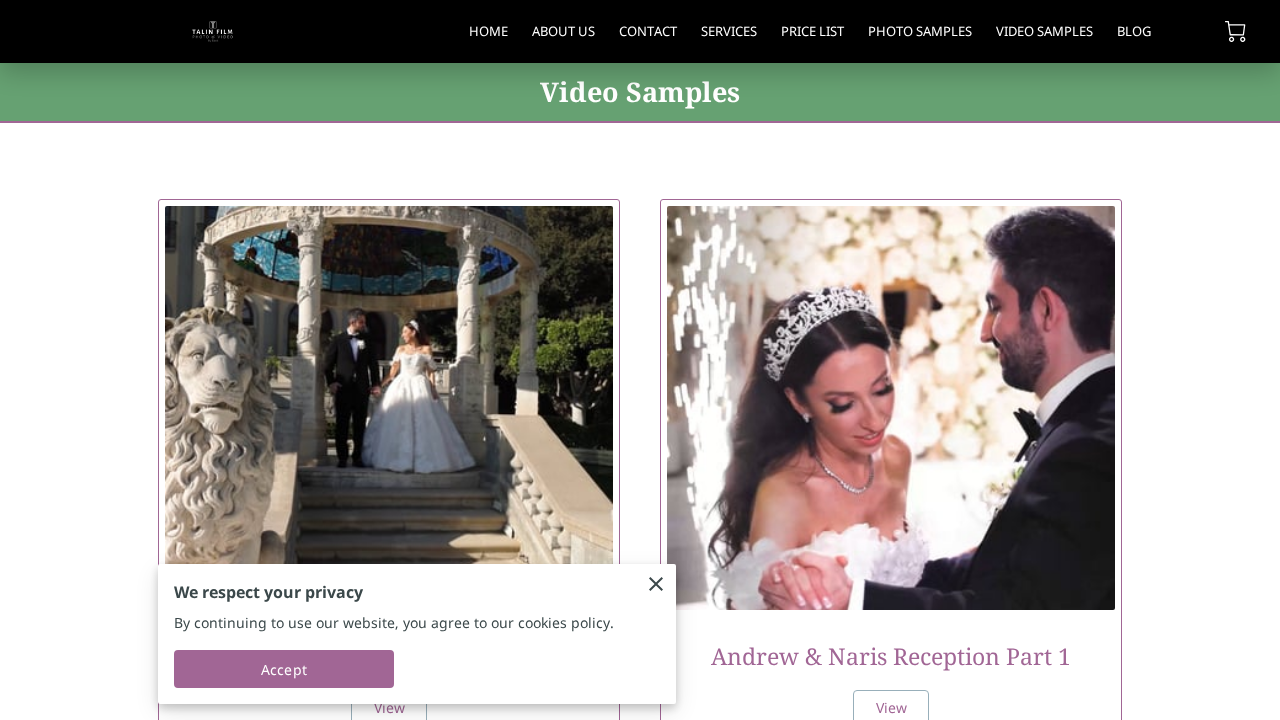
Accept (284, 669)
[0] (1235, 31)
